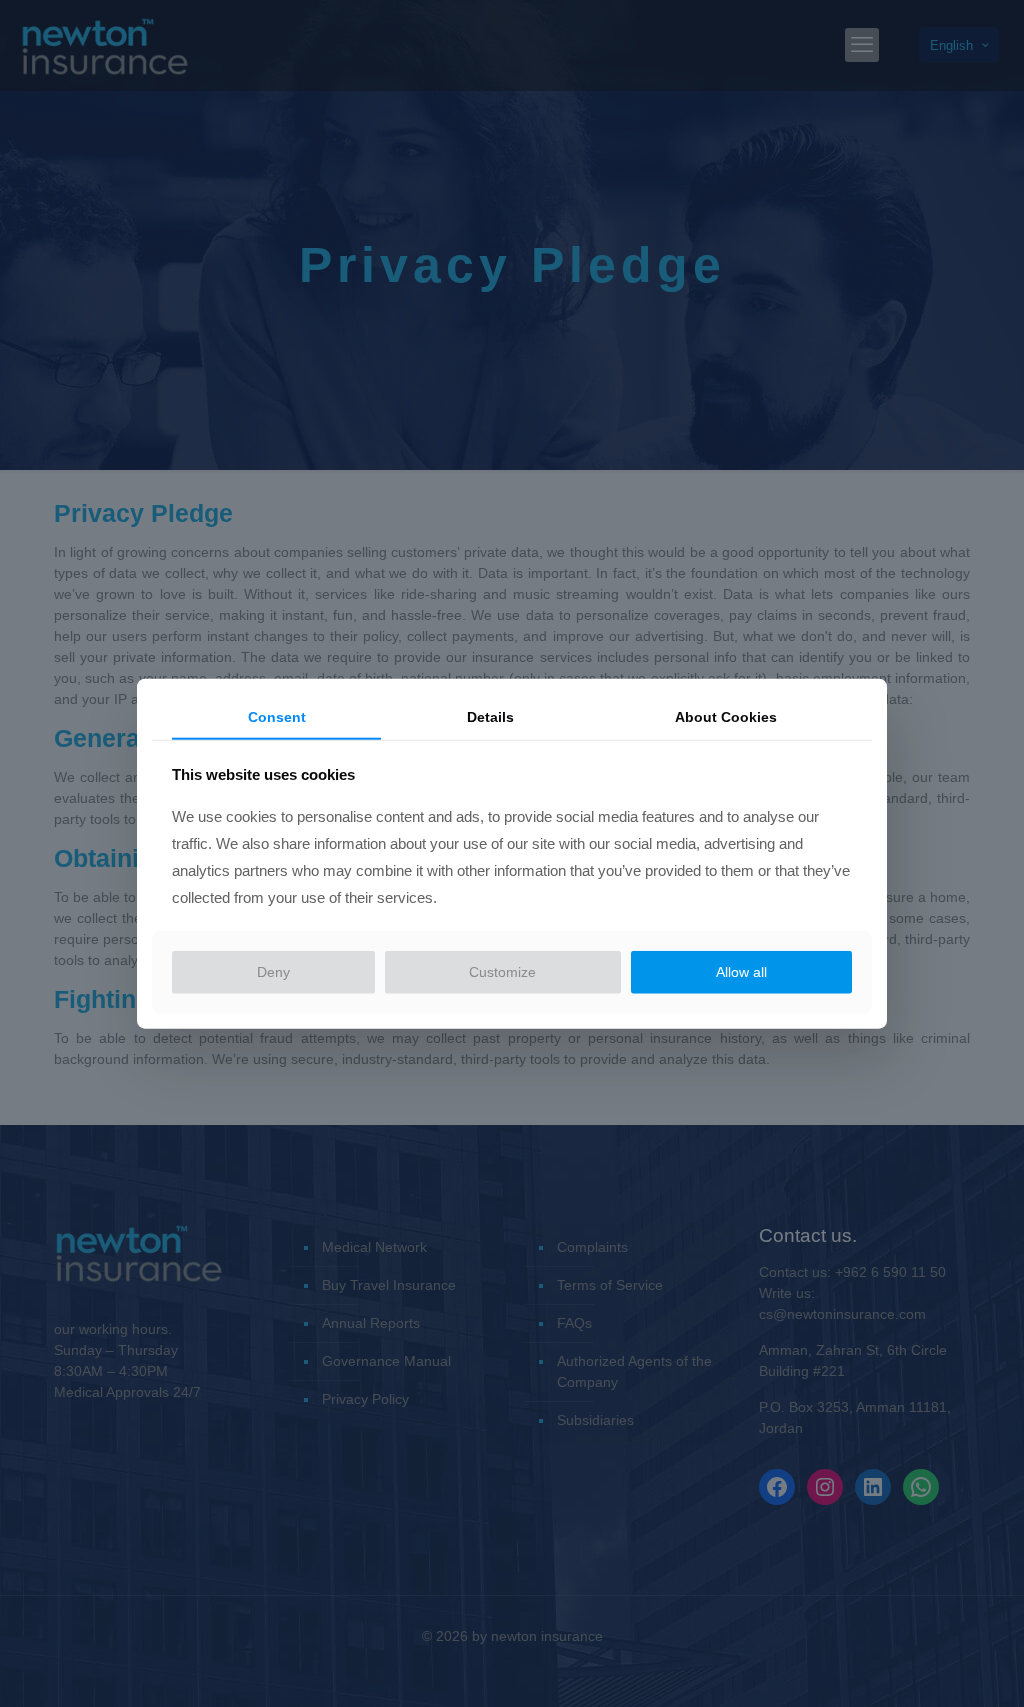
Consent (277, 716)
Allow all (741, 972)
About (726, 716)
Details (490, 716)
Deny (273, 972)
